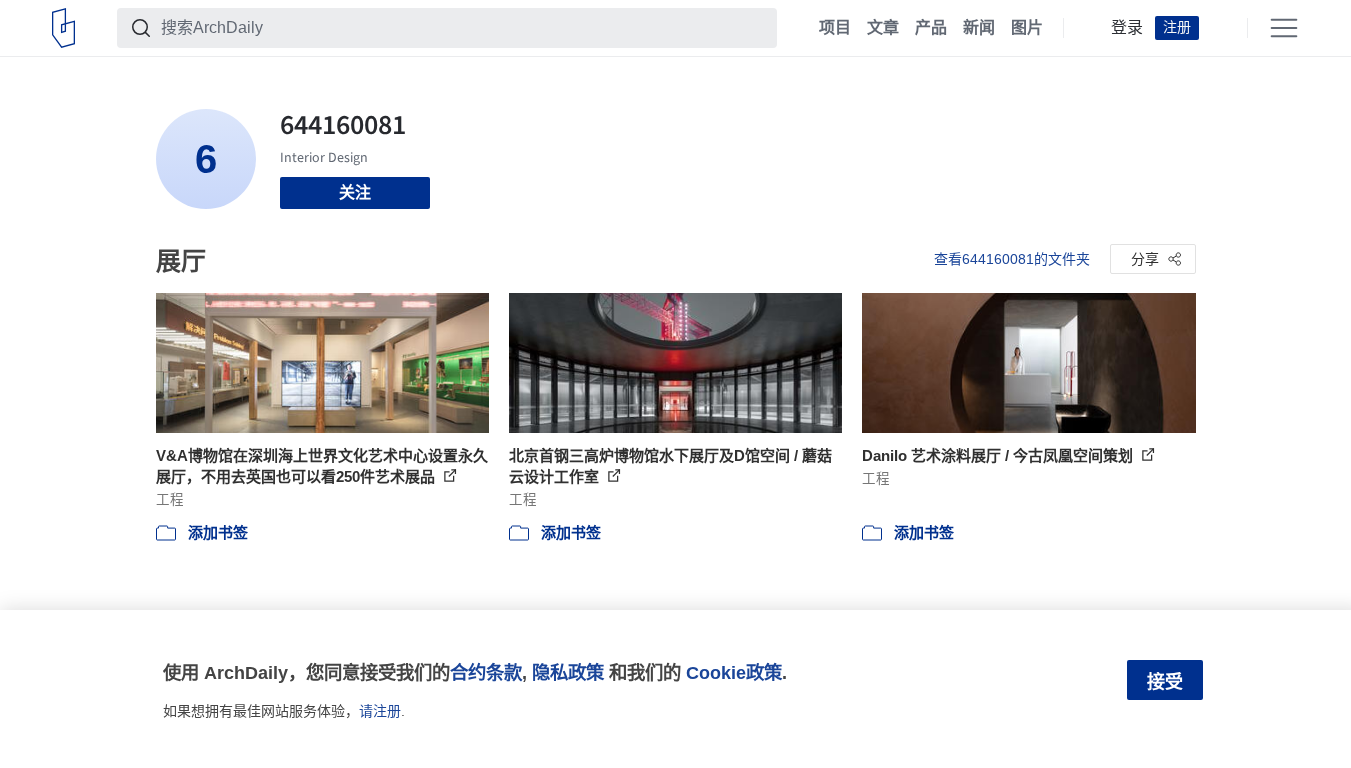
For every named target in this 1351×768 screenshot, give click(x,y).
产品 (931, 28)
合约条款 (486, 672)
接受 (1165, 682)
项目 (835, 28)
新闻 (979, 28)
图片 (1027, 28)
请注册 (380, 711)
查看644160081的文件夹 (1012, 259)
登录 (1127, 28)
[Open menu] (1284, 28)
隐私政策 (568, 672)
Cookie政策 (734, 672)
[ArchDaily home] (63, 28)
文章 (883, 28)
